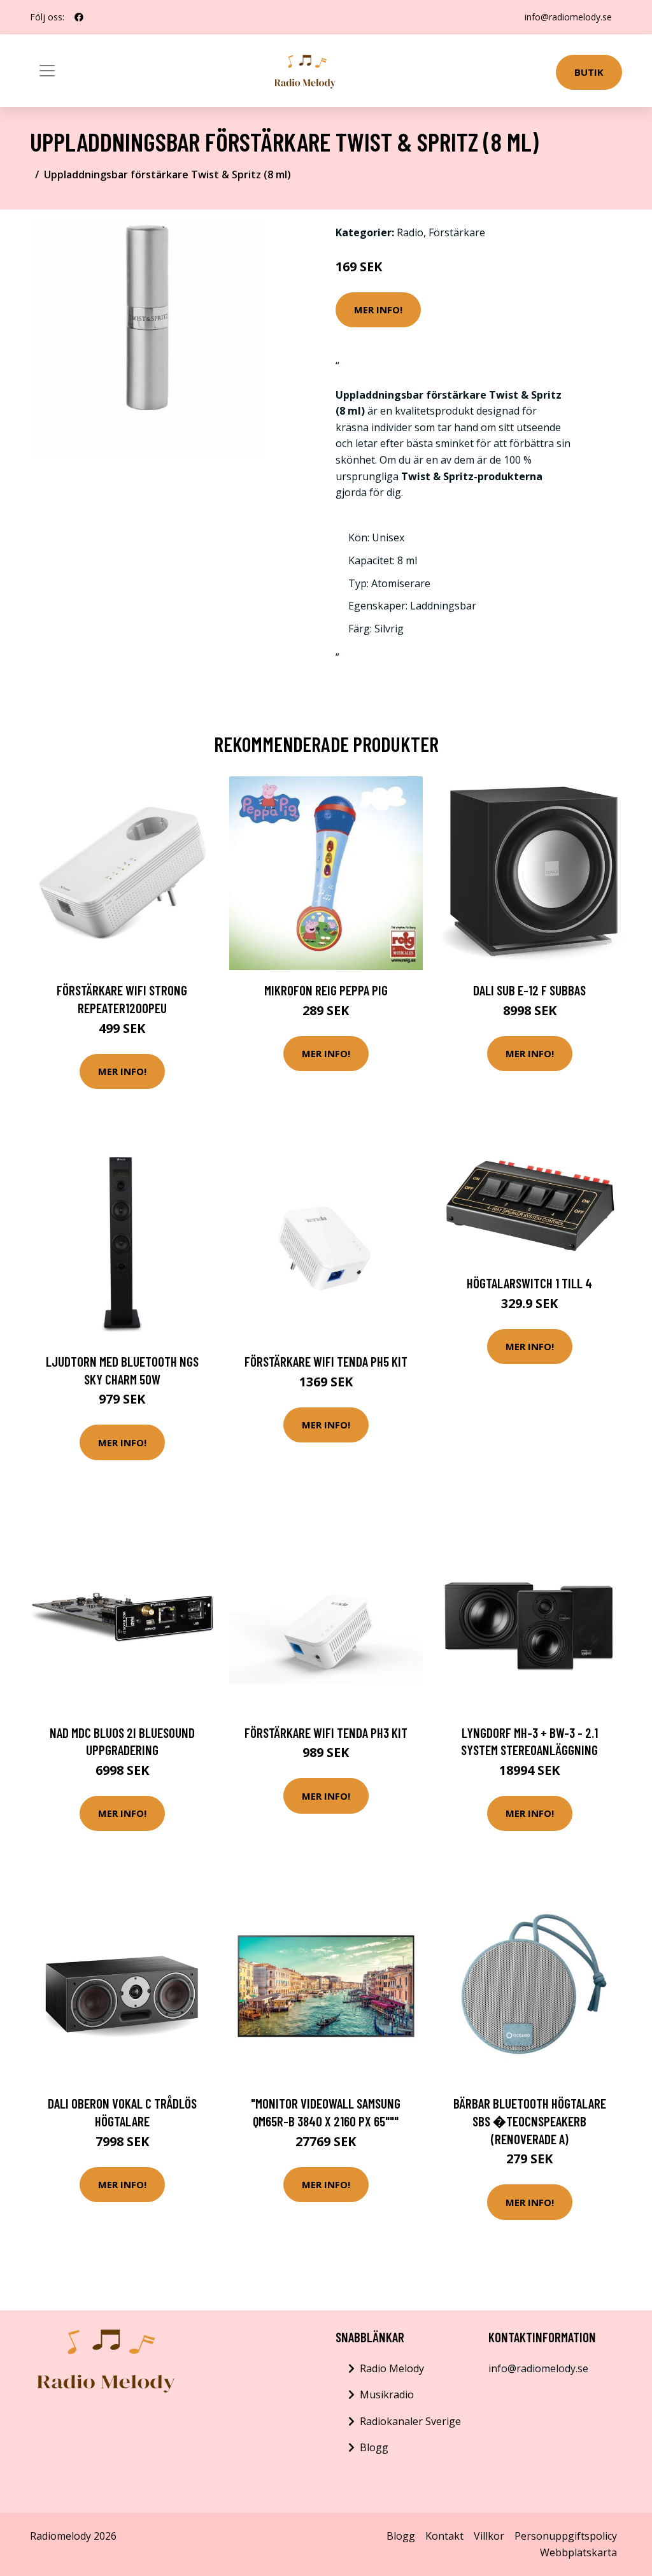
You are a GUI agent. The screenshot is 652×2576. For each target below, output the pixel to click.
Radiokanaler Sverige (410, 2421)
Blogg (374, 2447)
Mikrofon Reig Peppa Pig (326, 990)
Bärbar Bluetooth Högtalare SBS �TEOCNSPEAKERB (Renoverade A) (530, 2121)
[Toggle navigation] (47, 71)
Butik (589, 72)
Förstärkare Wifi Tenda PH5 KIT (326, 1361)
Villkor (489, 2536)
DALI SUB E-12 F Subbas (529, 990)
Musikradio (387, 2395)
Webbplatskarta (578, 2552)
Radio (410, 232)
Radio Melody (392, 2368)
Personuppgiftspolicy (566, 2536)
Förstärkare (457, 232)
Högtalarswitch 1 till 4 (529, 1283)
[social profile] (79, 17)
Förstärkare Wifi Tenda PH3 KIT (326, 1733)
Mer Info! (378, 310)
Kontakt (444, 2536)
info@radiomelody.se (568, 17)
